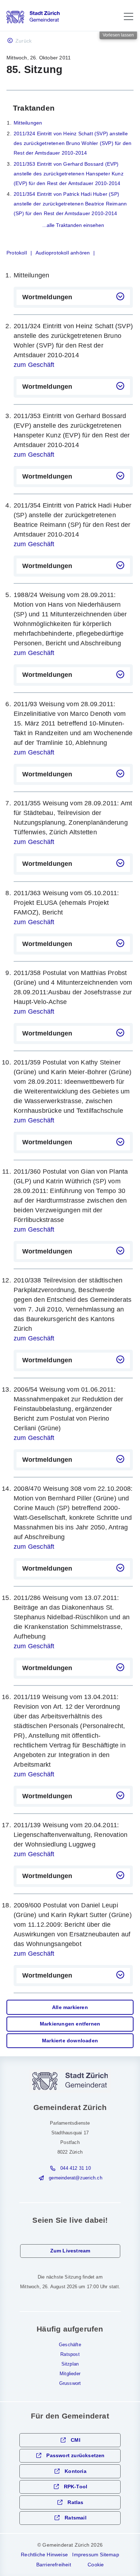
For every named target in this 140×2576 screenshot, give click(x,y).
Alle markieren (70, 2007)
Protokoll (17, 253)
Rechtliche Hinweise (44, 2555)
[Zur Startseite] (33, 17)
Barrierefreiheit (54, 2565)
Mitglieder (70, 2374)
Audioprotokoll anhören (63, 253)
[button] (129, 16)
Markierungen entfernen (70, 2024)
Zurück (24, 41)
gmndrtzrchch (75, 2178)
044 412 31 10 (76, 2168)
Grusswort (70, 2383)
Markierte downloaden (70, 2041)
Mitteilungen (28, 123)
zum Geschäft (34, 365)
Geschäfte (70, 2345)
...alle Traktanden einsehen (73, 225)
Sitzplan (70, 2364)
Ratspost (70, 2354)
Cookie (96, 2565)
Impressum (85, 2555)
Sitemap (109, 2555)
